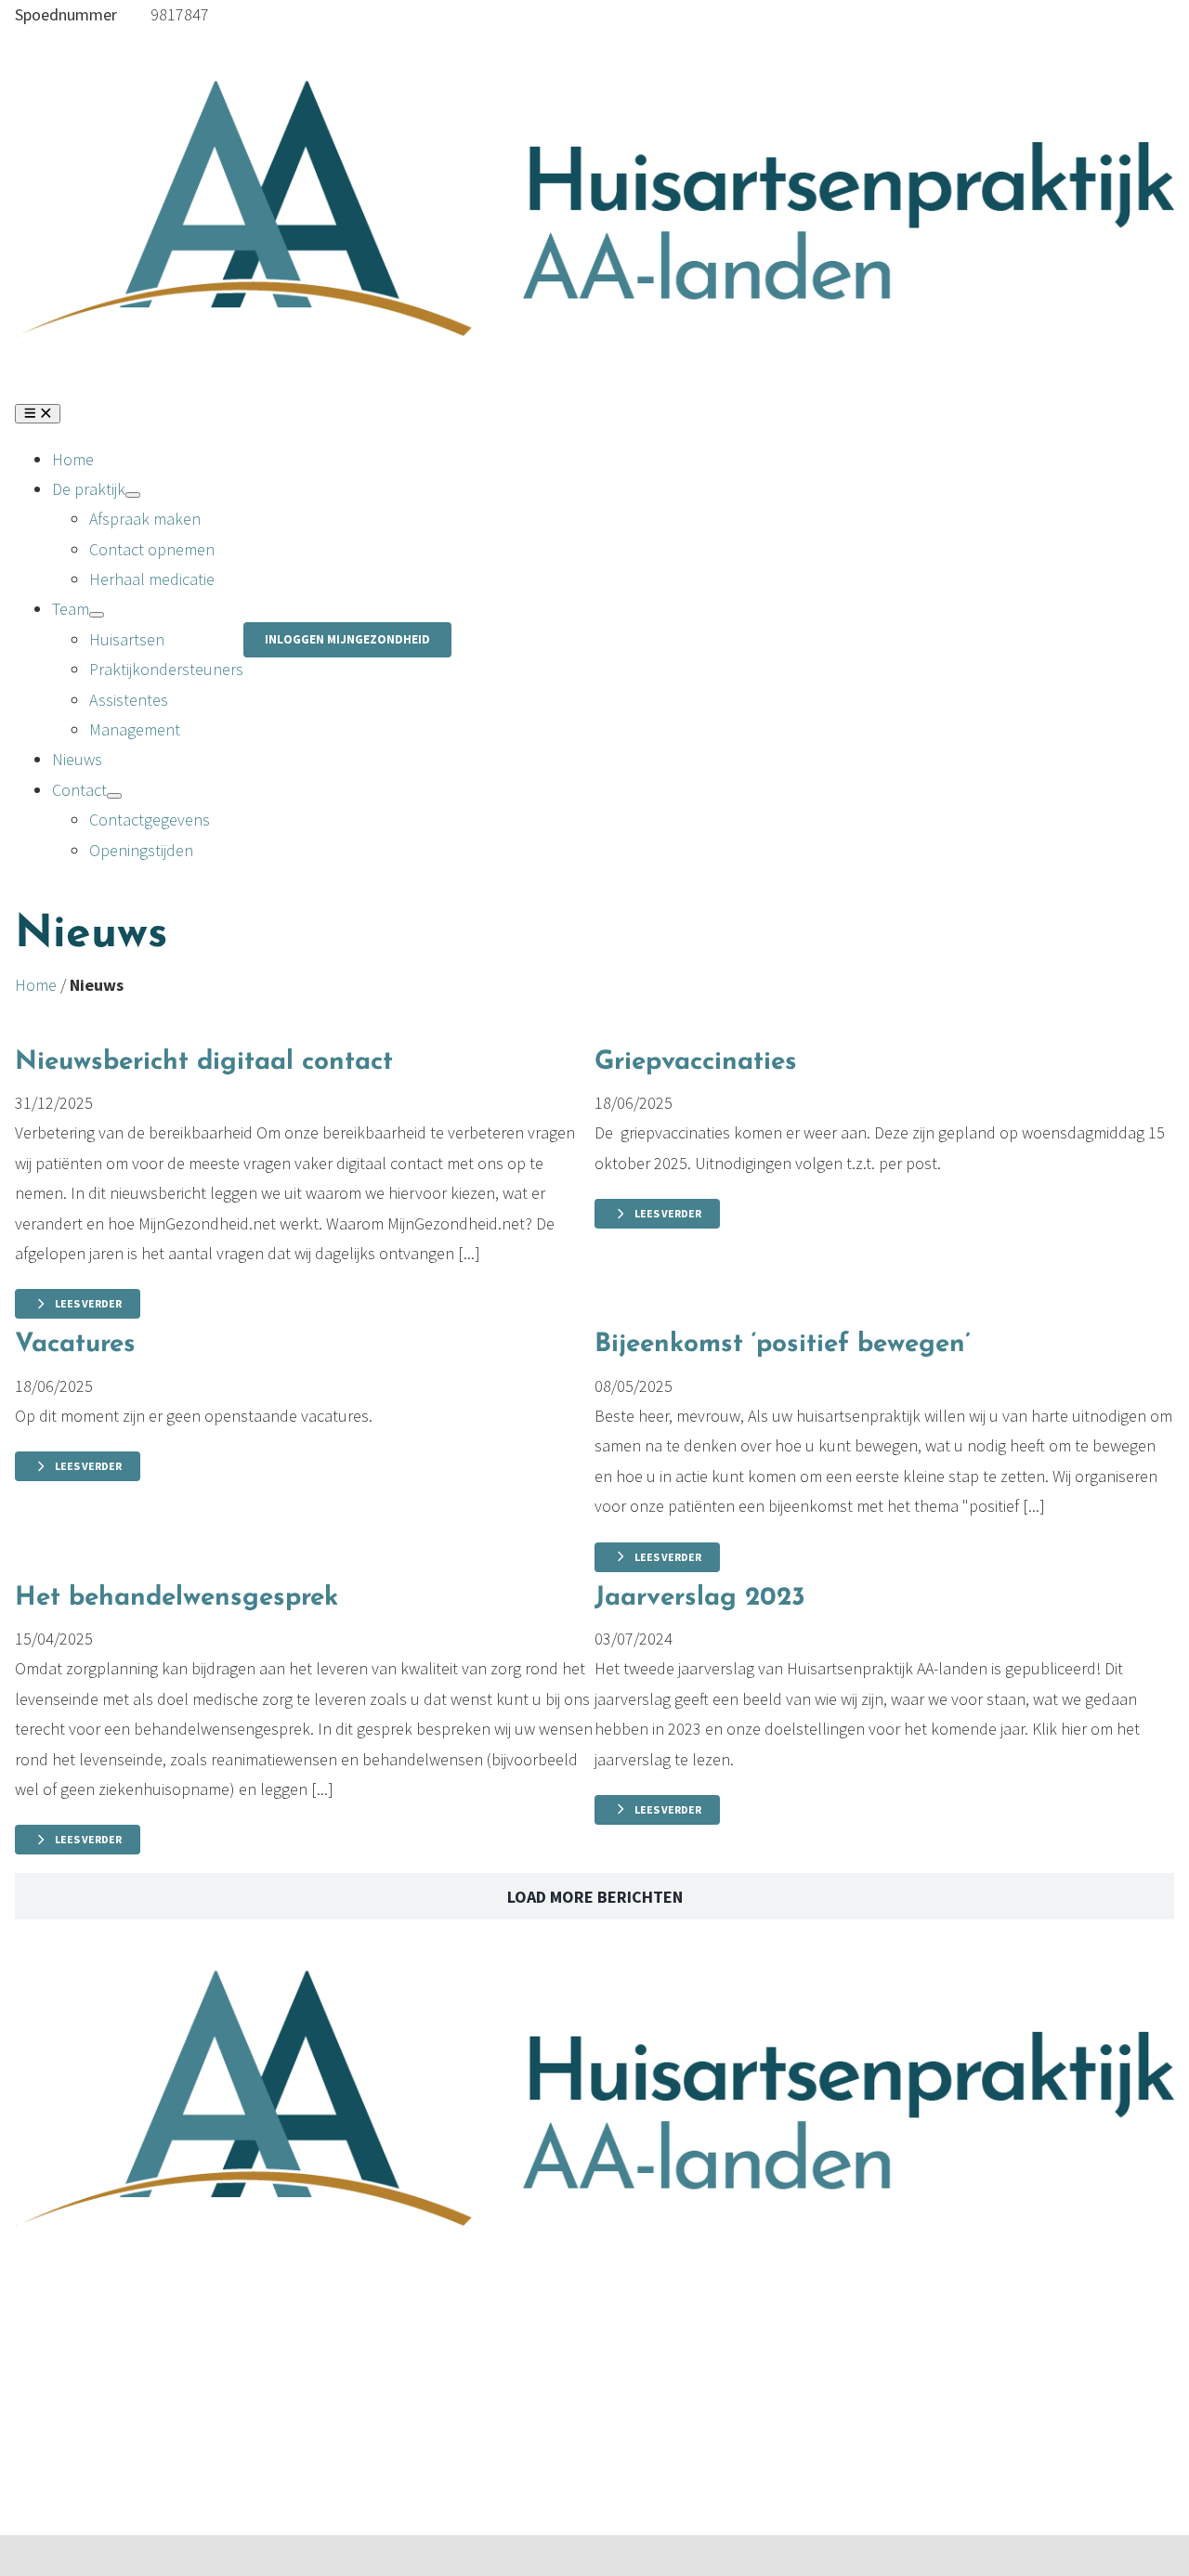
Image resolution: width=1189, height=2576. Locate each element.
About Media (268, 2500)
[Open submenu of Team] (97, 615)
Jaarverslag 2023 (700, 1598)
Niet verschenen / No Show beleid (205, 2452)
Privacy (112, 2331)
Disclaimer (124, 2392)
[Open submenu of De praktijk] (133, 495)
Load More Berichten (595, 1897)
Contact (42, 2422)
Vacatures (75, 1345)
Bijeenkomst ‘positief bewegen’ (783, 1345)
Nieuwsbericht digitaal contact (204, 1062)
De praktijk (52, 2331)
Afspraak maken (379, 2302)
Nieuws (40, 2392)
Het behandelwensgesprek (176, 1598)
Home (36, 985)
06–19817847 (368, 2362)
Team (33, 2362)
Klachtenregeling (147, 2422)
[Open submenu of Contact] (114, 796)
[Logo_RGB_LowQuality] (594, 56)
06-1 (136, 14)
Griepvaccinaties (696, 1062)
